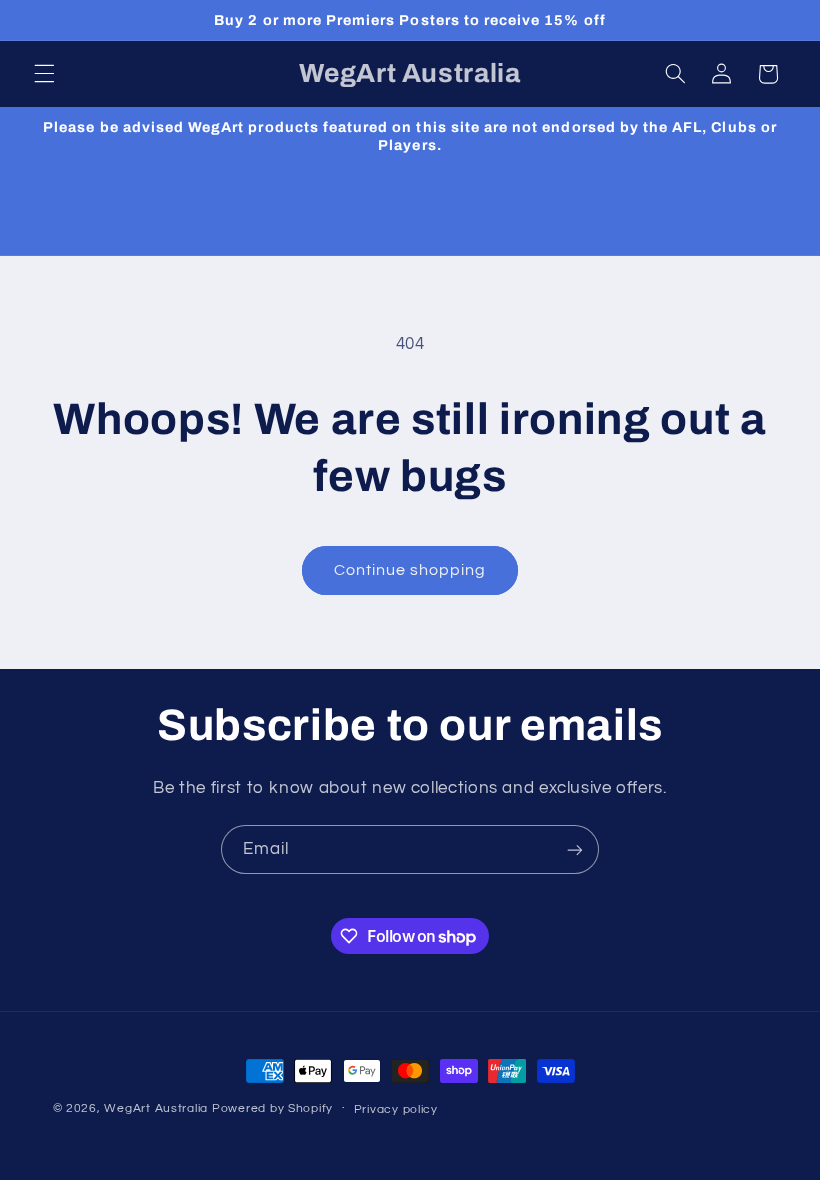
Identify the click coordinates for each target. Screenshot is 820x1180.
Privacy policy (396, 1109)
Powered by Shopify (272, 1108)
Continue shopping (410, 570)
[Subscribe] (575, 849)
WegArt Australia (156, 1108)
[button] (44, 74)
